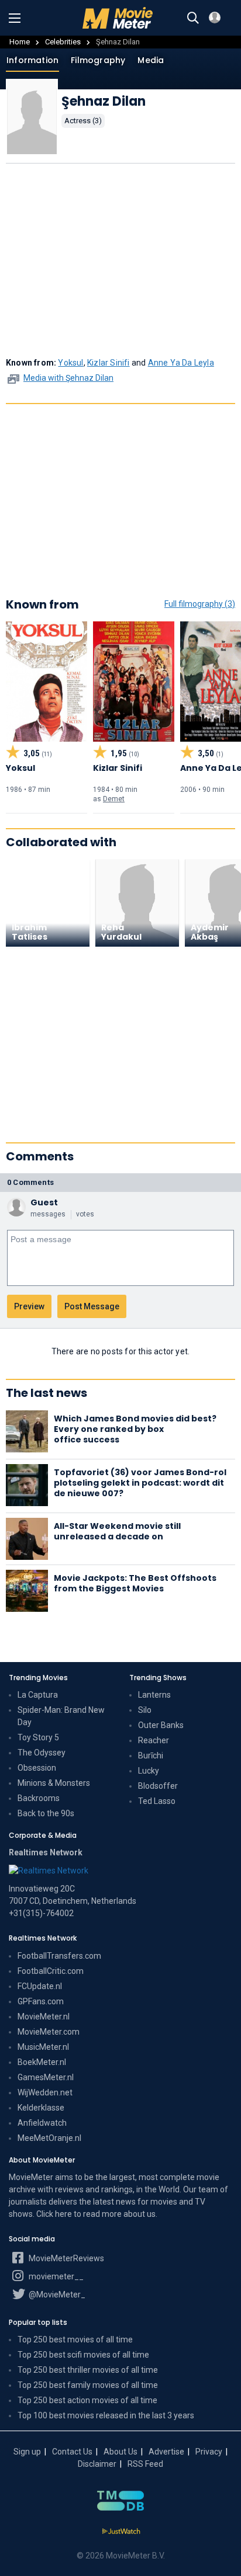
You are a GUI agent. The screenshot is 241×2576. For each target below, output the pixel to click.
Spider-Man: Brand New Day (61, 1716)
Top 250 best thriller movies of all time (88, 2370)
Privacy (209, 2452)
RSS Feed (145, 2464)
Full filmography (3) (200, 604)
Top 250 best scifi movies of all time (83, 2355)
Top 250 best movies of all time (75, 2339)
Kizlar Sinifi (109, 363)
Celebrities (63, 42)
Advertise (166, 2452)
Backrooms (39, 1798)
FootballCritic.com (51, 1971)
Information (32, 60)
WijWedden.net (45, 2092)
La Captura (38, 1695)
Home (20, 42)
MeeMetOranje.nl (49, 2138)
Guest (44, 1202)
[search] (193, 18)
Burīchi (151, 1755)
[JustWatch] (121, 2532)
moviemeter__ (55, 2276)
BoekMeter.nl (42, 2062)
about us (140, 2214)
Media (151, 60)
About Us (120, 2452)
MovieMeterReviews (66, 2258)
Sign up (27, 2452)
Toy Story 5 (38, 1737)
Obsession (37, 1768)
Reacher (154, 1740)
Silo (145, 1710)
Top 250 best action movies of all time (87, 2400)
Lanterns (154, 1695)
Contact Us (72, 2452)
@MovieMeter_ (56, 2295)
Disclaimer (97, 2464)
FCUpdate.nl (40, 1986)
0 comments (30, 1182)
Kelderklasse (41, 2108)
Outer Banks (161, 1725)
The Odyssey (42, 1753)
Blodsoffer (158, 1786)
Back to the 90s (46, 1813)
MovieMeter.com (49, 2032)
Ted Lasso (157, 1801)
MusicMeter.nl (43, 2047)
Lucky (149, 1771)
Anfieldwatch (42, 2123)
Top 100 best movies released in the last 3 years (106, 2415)
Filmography (98, 60)
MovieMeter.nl (44, 2017)
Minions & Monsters (54, 1783)
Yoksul (70, 363)
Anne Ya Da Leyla (181, 363)
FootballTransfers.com (59, 1956)
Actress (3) (83, 121)
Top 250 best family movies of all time (88, 2385)
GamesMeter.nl (46, 2077)
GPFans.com (41, 2001)
